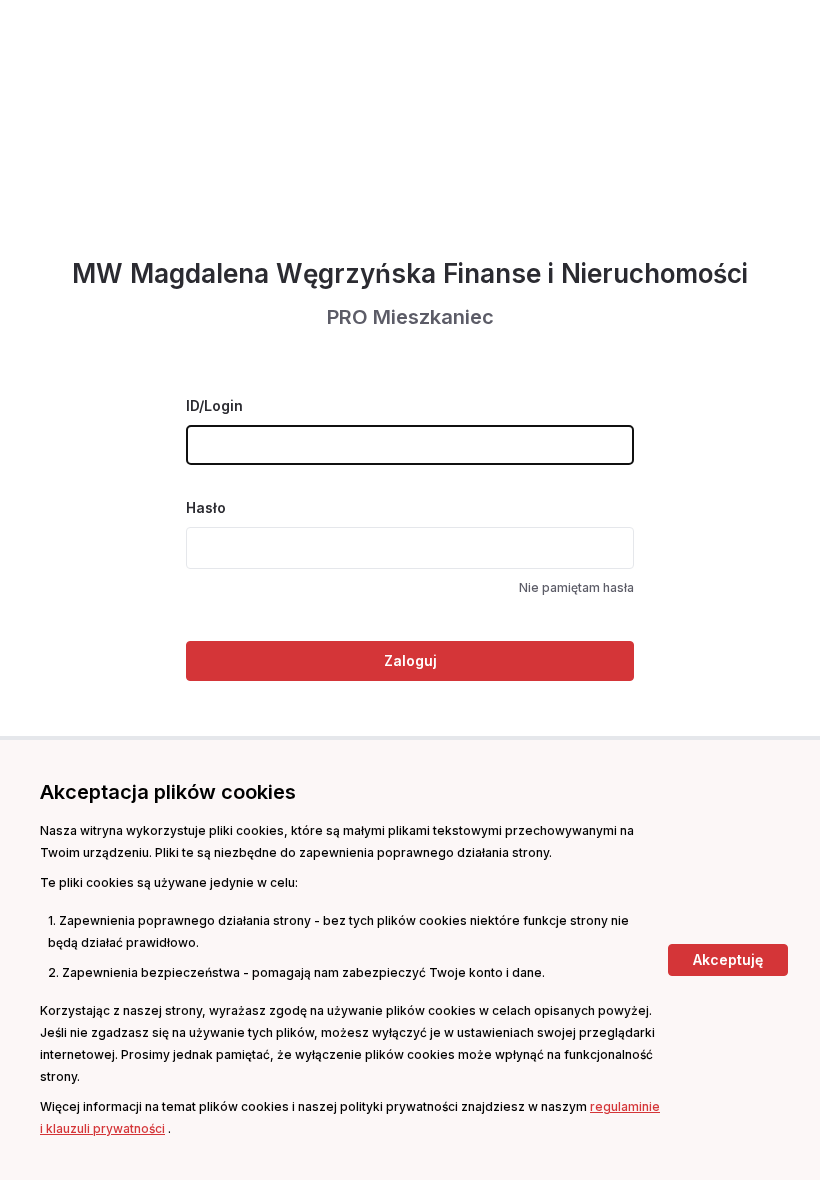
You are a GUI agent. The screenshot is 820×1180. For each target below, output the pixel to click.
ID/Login (214, 405)
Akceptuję (728, 959)
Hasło (206, 507)
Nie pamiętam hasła (576, 587)
